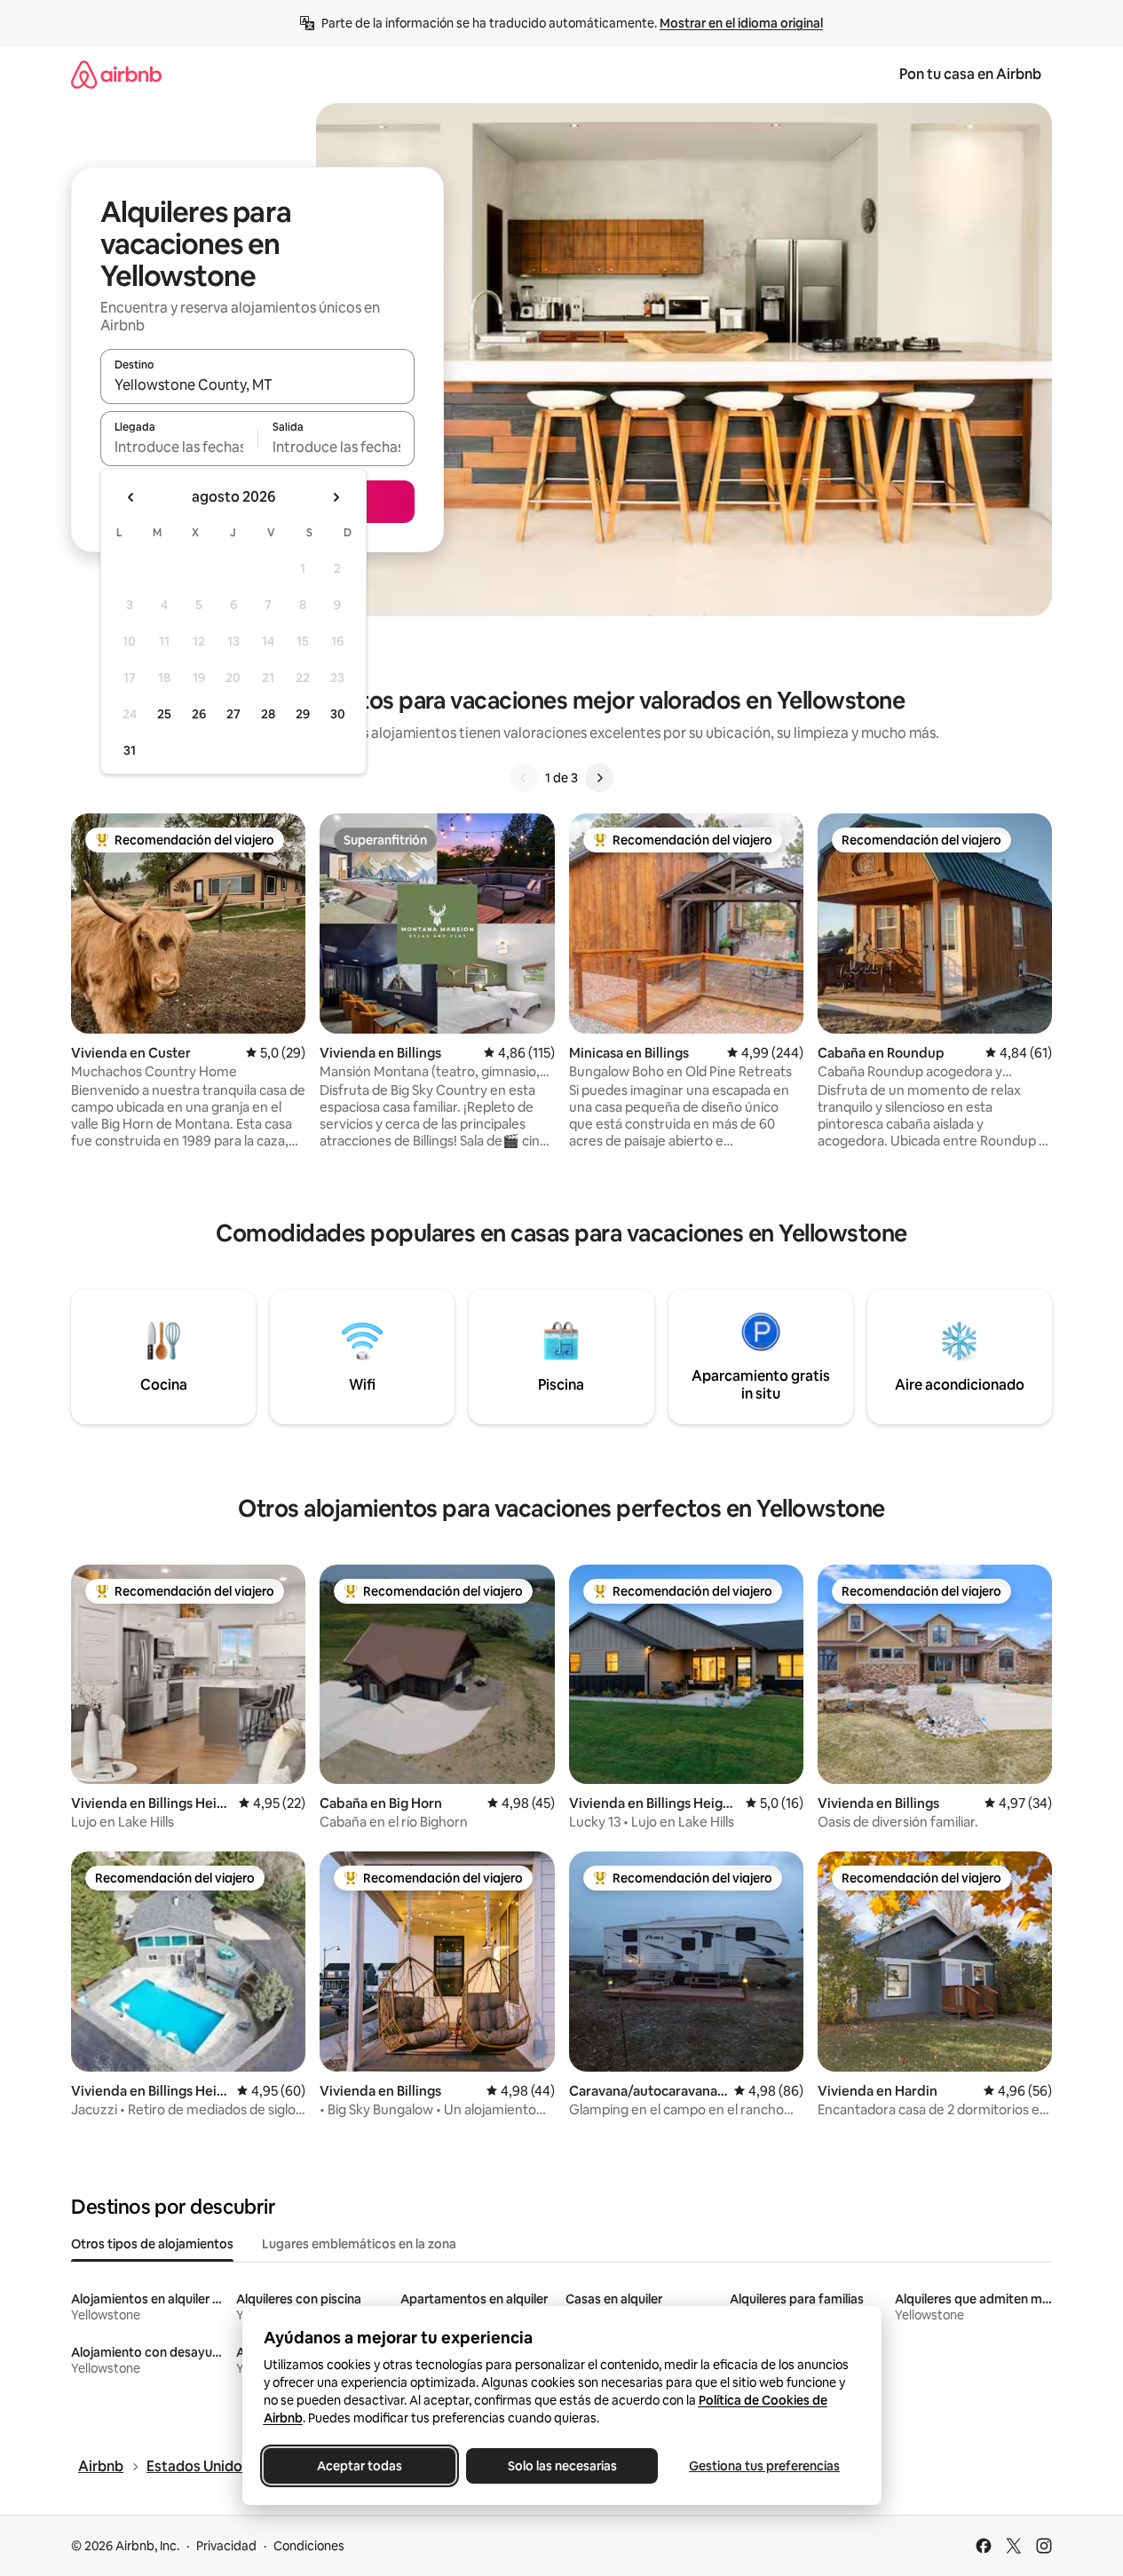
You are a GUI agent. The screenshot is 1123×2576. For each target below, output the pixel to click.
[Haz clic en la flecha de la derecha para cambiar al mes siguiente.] (336, 497)
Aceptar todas (360, 2466)
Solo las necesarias (561, 2466)
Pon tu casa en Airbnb (970, 74)
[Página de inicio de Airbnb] (116, 74)
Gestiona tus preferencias (764, 2466)
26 (199, 714)
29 (303, 714)
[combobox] (257, 384)
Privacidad (226, 2546)
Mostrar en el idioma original (741, 23)
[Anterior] (524, 778)
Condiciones (309, 2546)
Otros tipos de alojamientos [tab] (152, 2244)
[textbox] (179, 447)
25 (164, 714)
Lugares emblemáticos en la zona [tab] (359, 2244)
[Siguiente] (599, 778)
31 (130, 750)
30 (338, 714)
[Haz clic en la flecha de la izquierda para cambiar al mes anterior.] (131, 497)
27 (233, 714)
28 (268, 714)
